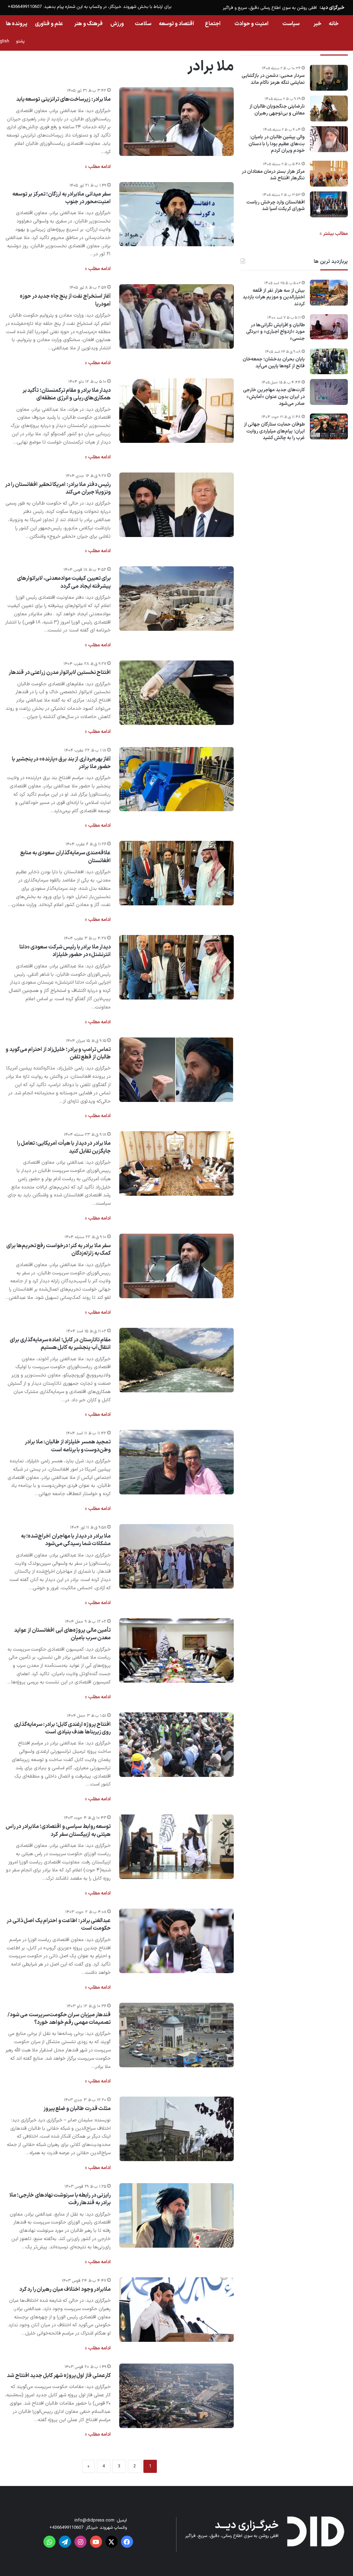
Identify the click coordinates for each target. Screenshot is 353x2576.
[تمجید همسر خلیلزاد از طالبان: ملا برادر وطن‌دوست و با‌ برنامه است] (176, 1462)
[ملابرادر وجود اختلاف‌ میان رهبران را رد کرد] (176, 2310)
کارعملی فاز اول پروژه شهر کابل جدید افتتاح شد (59, 2376)
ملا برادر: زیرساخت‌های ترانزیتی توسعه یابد (64, 99)
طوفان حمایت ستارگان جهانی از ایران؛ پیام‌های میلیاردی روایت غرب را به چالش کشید (274, 431)
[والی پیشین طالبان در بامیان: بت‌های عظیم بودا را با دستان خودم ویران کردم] (329, 139)
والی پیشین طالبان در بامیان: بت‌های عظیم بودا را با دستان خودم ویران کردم (277, 144)
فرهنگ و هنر (88, 24)
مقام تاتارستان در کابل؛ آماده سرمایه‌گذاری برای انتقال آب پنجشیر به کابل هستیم (60, 1344)
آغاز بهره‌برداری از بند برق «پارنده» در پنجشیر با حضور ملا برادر (61, 763)
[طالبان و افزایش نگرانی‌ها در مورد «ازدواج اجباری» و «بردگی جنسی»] (329, 327)
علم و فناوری (49, 24)
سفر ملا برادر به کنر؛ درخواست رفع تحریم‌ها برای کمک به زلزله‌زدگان (58, 1250)
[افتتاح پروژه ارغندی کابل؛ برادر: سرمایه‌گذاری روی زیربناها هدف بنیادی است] (176, 1745)
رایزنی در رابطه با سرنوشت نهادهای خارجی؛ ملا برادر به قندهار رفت (60, 2199)
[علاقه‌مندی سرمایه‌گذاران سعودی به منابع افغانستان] (176, 873)
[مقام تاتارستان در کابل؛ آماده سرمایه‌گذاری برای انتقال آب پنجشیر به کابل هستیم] (176, 1360)
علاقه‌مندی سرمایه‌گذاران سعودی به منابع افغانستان (65, 857)
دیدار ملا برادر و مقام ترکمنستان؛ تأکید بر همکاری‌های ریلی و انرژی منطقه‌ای (67, 394)
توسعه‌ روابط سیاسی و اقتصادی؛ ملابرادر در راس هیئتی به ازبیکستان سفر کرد (58, 1830)
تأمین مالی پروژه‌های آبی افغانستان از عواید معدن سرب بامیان (62, 1634)
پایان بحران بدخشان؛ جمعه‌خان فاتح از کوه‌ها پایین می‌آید (274, 363)
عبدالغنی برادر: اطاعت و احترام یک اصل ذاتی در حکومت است (59, 1924)
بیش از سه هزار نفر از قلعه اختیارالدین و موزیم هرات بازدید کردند (274, 297)
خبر (317, 24)
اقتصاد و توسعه (176, 24)
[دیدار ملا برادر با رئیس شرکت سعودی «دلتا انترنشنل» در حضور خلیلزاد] (176, 967)
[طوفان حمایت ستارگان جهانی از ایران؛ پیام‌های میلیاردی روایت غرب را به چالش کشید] (329, 426)
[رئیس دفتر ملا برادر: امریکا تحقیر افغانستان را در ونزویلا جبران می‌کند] (176, 505)
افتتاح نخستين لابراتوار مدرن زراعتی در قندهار (60, 673)
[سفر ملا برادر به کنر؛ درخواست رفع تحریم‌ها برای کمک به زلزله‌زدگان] (176, 1266)
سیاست (291, 24)
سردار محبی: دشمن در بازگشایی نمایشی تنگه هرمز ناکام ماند (273, 79)
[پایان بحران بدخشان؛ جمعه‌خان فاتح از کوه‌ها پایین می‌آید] (329, 361)
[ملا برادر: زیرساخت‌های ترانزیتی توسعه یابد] (176, 122)
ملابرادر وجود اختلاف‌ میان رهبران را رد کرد (65, 2289)
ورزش (117, 24)
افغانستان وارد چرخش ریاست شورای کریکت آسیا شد (276, 206)
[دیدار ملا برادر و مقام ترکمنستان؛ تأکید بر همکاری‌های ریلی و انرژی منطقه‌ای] (176, 411)
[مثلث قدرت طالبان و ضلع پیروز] (176, 2129)
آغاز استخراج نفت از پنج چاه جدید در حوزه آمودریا (65, 300)
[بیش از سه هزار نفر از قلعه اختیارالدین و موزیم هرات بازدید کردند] (329, 293)
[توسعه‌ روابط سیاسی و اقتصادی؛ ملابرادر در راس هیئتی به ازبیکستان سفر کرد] (176, 1847)
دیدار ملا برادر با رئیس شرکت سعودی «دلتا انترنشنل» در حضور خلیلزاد (65, 951)
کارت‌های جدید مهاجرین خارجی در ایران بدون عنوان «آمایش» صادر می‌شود (274, 397)
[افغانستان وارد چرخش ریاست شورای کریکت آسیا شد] (329, 204)
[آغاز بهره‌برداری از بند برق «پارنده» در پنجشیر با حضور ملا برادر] (176, 779)
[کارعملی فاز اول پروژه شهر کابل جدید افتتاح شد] (176, 2396)
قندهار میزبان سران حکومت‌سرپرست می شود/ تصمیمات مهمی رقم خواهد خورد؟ (59, 2019)
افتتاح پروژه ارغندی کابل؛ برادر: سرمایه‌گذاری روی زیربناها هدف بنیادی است (63, 1728)
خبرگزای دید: (332, 8)
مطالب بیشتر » (334, 234)
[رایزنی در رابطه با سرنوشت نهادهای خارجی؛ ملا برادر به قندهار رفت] (176, 2215)
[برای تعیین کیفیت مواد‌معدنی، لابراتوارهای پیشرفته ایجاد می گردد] (176, 599)
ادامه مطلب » (98, 167)
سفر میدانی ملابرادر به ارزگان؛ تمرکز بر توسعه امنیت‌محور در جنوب (62, 198)
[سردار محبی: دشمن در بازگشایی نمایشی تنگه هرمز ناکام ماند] (329, 78)
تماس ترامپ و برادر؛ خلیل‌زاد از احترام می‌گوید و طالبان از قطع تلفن (58, 1053)
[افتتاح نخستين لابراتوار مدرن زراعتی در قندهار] (176, 693)
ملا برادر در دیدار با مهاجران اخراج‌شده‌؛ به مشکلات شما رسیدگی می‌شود (66, 1540)
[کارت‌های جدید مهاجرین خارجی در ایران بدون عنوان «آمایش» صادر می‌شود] (329, 392)
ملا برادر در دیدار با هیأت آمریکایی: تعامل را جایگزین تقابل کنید (64, 1147)
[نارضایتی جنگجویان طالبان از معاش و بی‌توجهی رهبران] (329, 108)
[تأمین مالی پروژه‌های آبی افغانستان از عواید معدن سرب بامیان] (176, 1650)
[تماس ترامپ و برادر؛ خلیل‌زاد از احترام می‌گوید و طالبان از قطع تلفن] (176, 1070)
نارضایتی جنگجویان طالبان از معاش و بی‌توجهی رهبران (277, 110)
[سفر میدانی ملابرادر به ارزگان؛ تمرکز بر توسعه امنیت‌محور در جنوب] (176, 214)
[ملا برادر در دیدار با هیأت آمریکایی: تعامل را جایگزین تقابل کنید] (176, 1163)
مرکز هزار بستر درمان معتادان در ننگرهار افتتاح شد (273, 175)
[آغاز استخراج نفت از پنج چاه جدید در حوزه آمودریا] (176, 316)
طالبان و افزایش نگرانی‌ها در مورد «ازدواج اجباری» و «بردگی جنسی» (275, 332)
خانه (334, 24)
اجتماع (213, 24)
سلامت (143, 24)
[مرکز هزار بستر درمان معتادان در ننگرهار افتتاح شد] (329, 174)
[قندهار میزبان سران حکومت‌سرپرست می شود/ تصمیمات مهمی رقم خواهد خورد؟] (176, 2035)
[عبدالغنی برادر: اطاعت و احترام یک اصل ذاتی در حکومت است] (176, 1941)
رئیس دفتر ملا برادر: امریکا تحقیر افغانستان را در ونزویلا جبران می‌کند (58, 488)
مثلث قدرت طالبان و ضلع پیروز (77, 2109)
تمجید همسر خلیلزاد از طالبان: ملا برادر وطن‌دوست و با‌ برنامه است (68, 1446)
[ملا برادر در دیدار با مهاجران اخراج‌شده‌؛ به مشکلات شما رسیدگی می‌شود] (176, 1556)
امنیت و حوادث (251, 24)
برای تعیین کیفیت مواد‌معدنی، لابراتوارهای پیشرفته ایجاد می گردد (64, 582)
